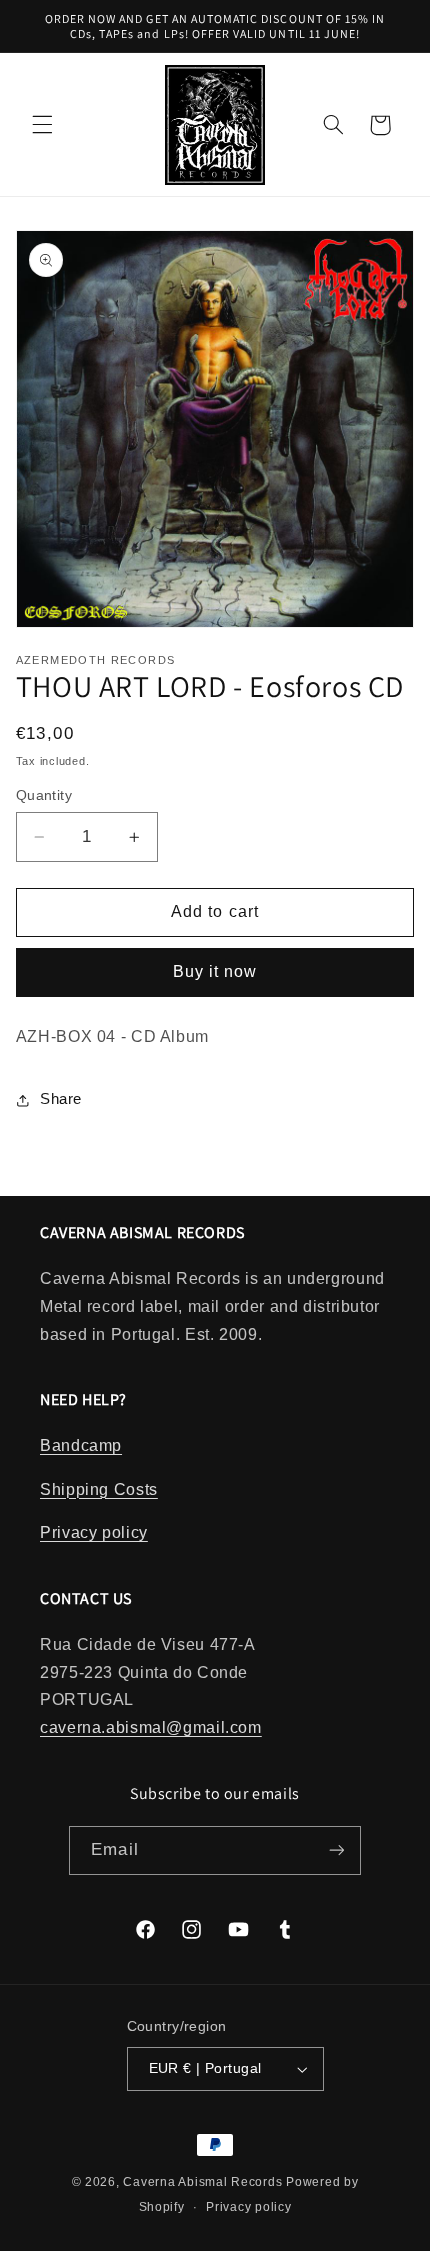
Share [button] (61, 1099)
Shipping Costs (99, 1489)
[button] (42, 125)
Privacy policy (94, 1532)
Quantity (44, 795)
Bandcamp (81, 1445)
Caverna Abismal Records (202, 2182)
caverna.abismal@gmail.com (151, 1727)
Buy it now (215, 971)
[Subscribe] (336, 1850)
